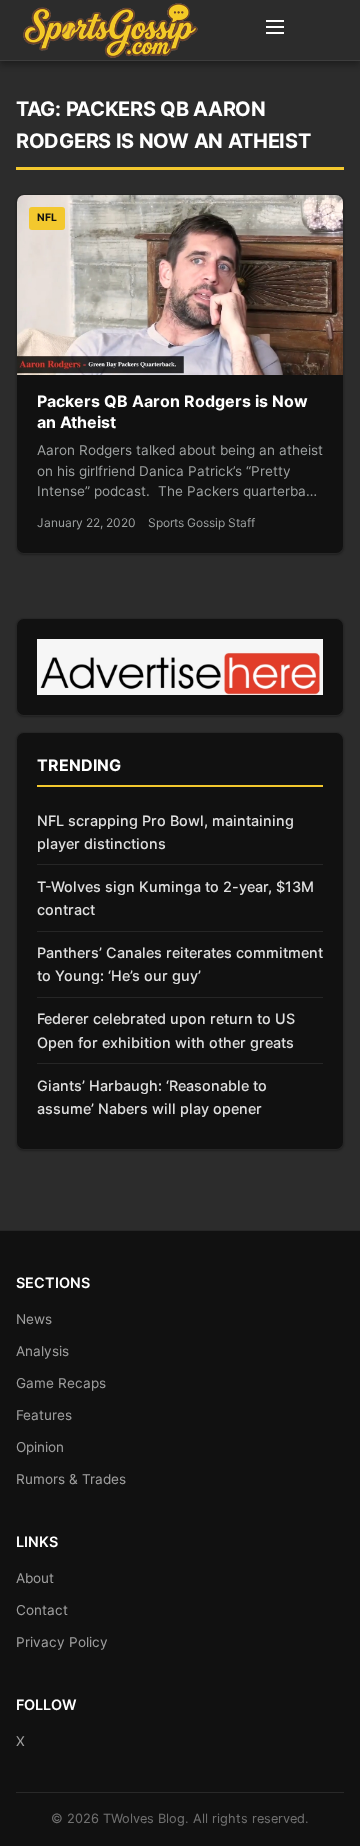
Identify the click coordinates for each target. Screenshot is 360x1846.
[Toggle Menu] (275, 30)
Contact (42, 1610)
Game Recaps (61, 1383)
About (35, 1578)
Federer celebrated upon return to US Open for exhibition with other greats (166, 1030)
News (34, 1319)
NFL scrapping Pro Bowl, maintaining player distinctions (165, 832)
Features (44, 1415)
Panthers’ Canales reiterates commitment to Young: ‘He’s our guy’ (180, 964)
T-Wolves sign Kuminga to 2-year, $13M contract (175, 898)
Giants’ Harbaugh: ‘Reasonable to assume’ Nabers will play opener (152, 1097)
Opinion (40, 1447)
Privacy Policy (62, 1642)
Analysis (42, 1351)
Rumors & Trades (71, 1479)
